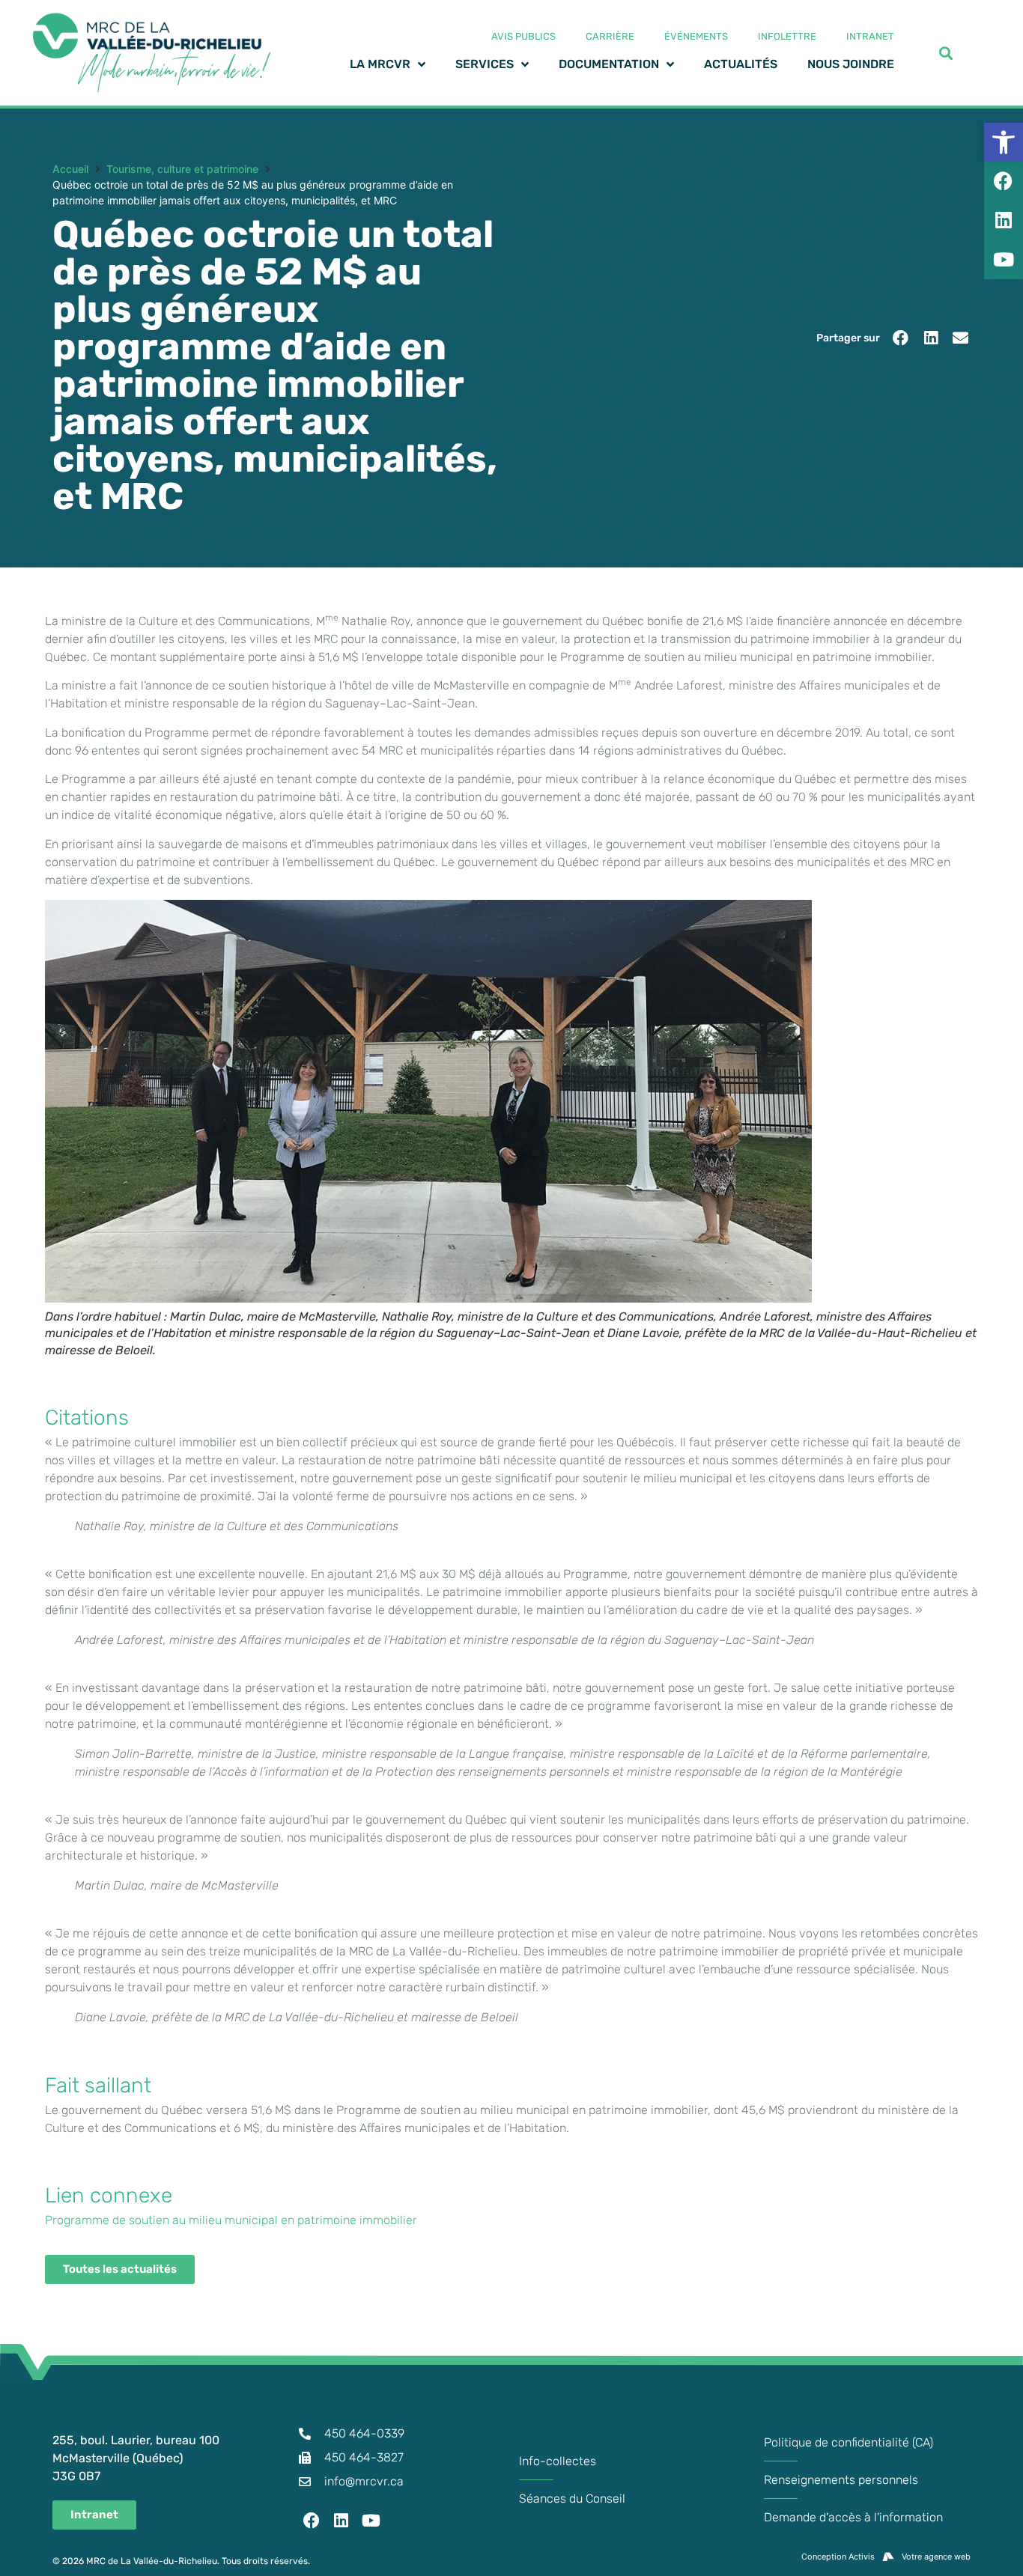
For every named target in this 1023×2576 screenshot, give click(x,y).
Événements (696, 36)
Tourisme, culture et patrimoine (182, 169)
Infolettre (787, 36)
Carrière (610, 36)
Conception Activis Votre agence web (886, 2557)
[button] (901, 338)
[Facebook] (312, 2521)
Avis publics (523, 36)
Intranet (870, 36)
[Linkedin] (341, 2521)
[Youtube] (371, 2521)
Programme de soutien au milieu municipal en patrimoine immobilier (231, 2220)
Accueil (70, 169)
